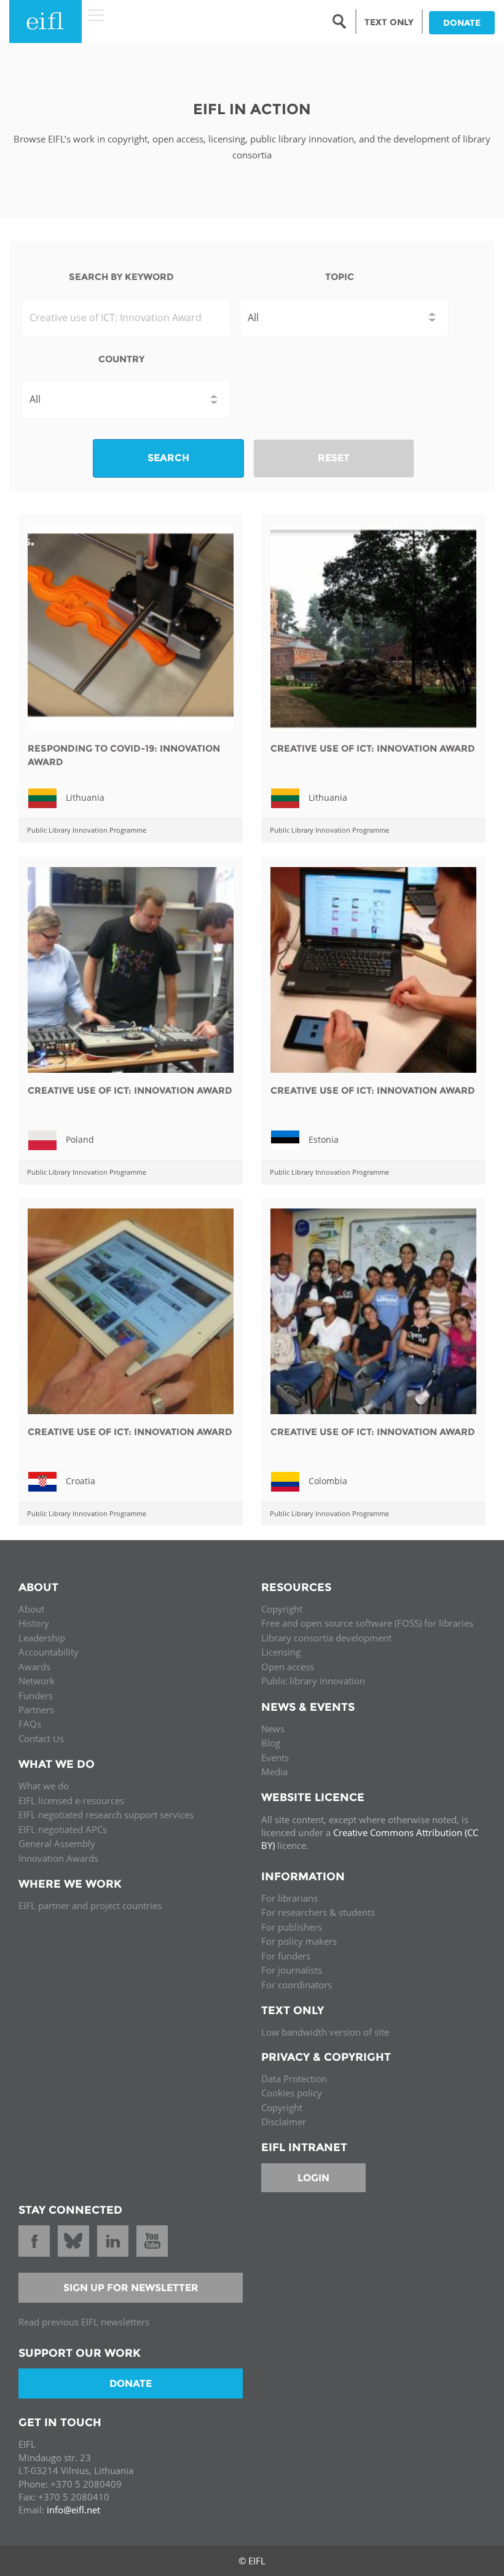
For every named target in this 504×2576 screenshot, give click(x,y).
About (31, 1609)
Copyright (282, 1609)
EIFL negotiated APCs (63, 1829)
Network (37, 1681)
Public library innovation (313, 1681)
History (34, 1623)
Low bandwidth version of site (325, 2032)
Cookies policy (292, 2093)
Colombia (328, 1481)
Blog (271, 1743)
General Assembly (57, 1843)
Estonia (324, 1139)
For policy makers (299, 1941)
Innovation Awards (58, 1858)
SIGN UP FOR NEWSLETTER (131, 2288)
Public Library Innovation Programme (87, 830)
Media (274, 1772)
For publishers (292, 1927)
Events (275, 1757)
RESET (334, 458)
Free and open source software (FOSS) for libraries (367, 1623)
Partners (36, 1710)
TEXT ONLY (389, 22)
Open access (288, 1667)
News (273, 1729)
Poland (80, 1139)
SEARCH (168, 458)
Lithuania (85, 797)
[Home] (45, 21)
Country (121, 359)
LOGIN (313, 2178)
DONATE (462, 23)
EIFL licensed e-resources (71, 1800)
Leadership (42, 1638)
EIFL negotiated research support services (106, 1815)
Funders (36, 1695)
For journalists (292, 1970)
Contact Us (41, 1738)
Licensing (281, 1652)
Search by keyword (121, 277)
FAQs (30, 1724)
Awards (34, 1667)
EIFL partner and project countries (90, 1905)
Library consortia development (326, 1638)
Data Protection (294, 2079)
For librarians (289, 1898)
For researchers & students (318, 1912)
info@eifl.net (73, 2510)
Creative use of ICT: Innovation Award (373, 748)
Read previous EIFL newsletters (84, 2322)
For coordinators (297, 1985)
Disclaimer (284, 2122)
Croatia (81, 1481)
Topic (340, 277)
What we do (44, 1786)
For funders (286, 1956)
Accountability (49, 1652)
